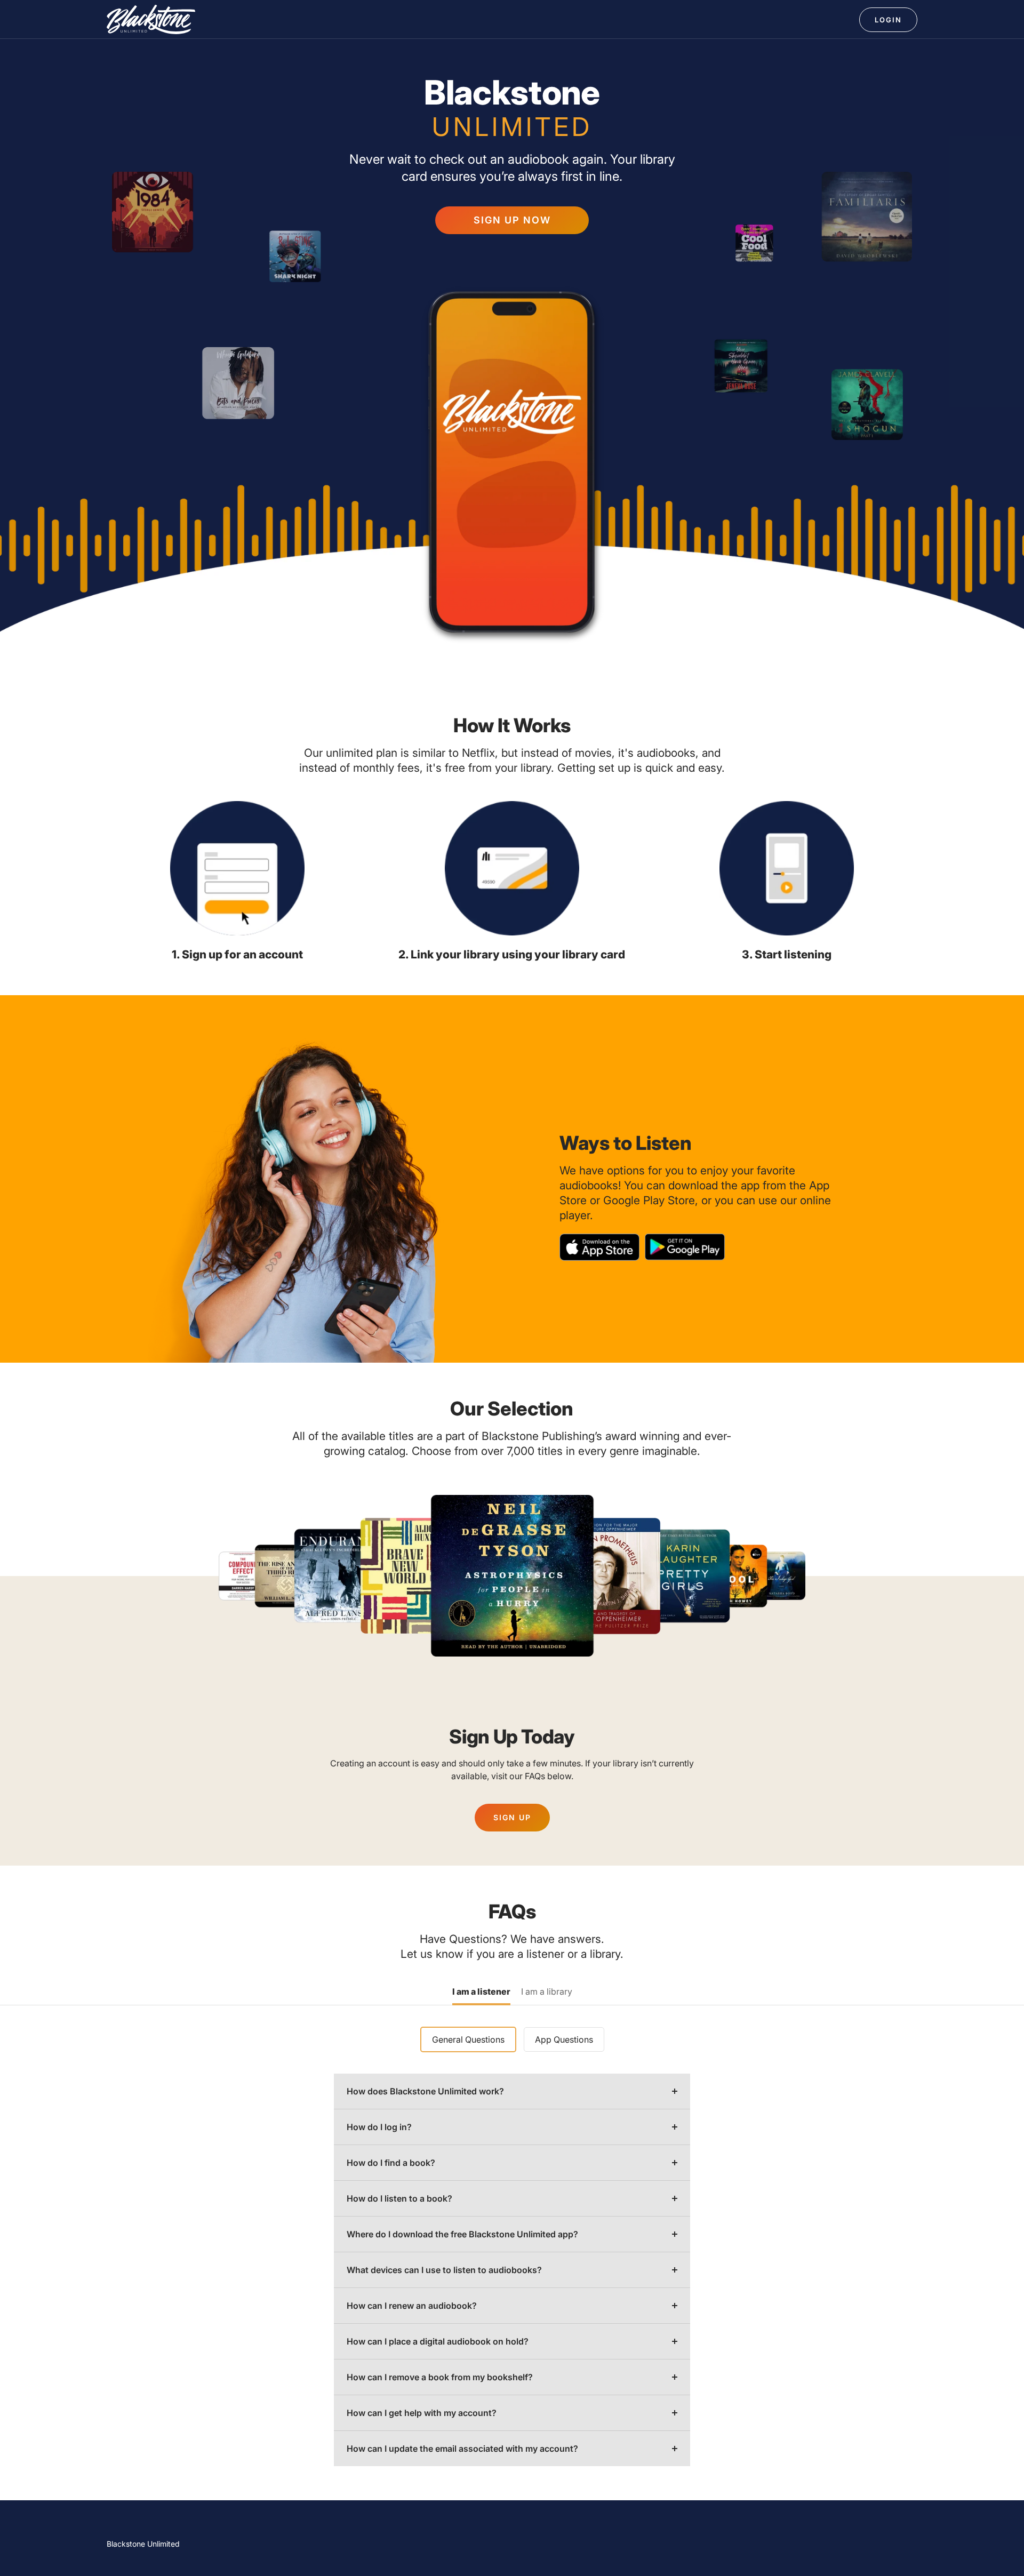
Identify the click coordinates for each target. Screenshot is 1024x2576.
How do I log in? (379, 2127)
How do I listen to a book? (399, 2198)
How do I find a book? (391, 2163)
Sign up (512, 1817)
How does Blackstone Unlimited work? (425, 2091)
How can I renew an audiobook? (412, 2306)
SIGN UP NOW (512, 220)
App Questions (564, 2039)
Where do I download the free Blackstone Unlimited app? (462, 2234)
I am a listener (481, 1992)
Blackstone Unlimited (143, 2544)
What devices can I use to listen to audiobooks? (444, 2270)
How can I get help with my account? (422, 2413)
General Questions (468, 2039)
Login (888, 20)
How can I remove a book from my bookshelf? (440, 2377)
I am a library (547, 1992)
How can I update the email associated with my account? (462, 2449)
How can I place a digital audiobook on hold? (438, 2341)
